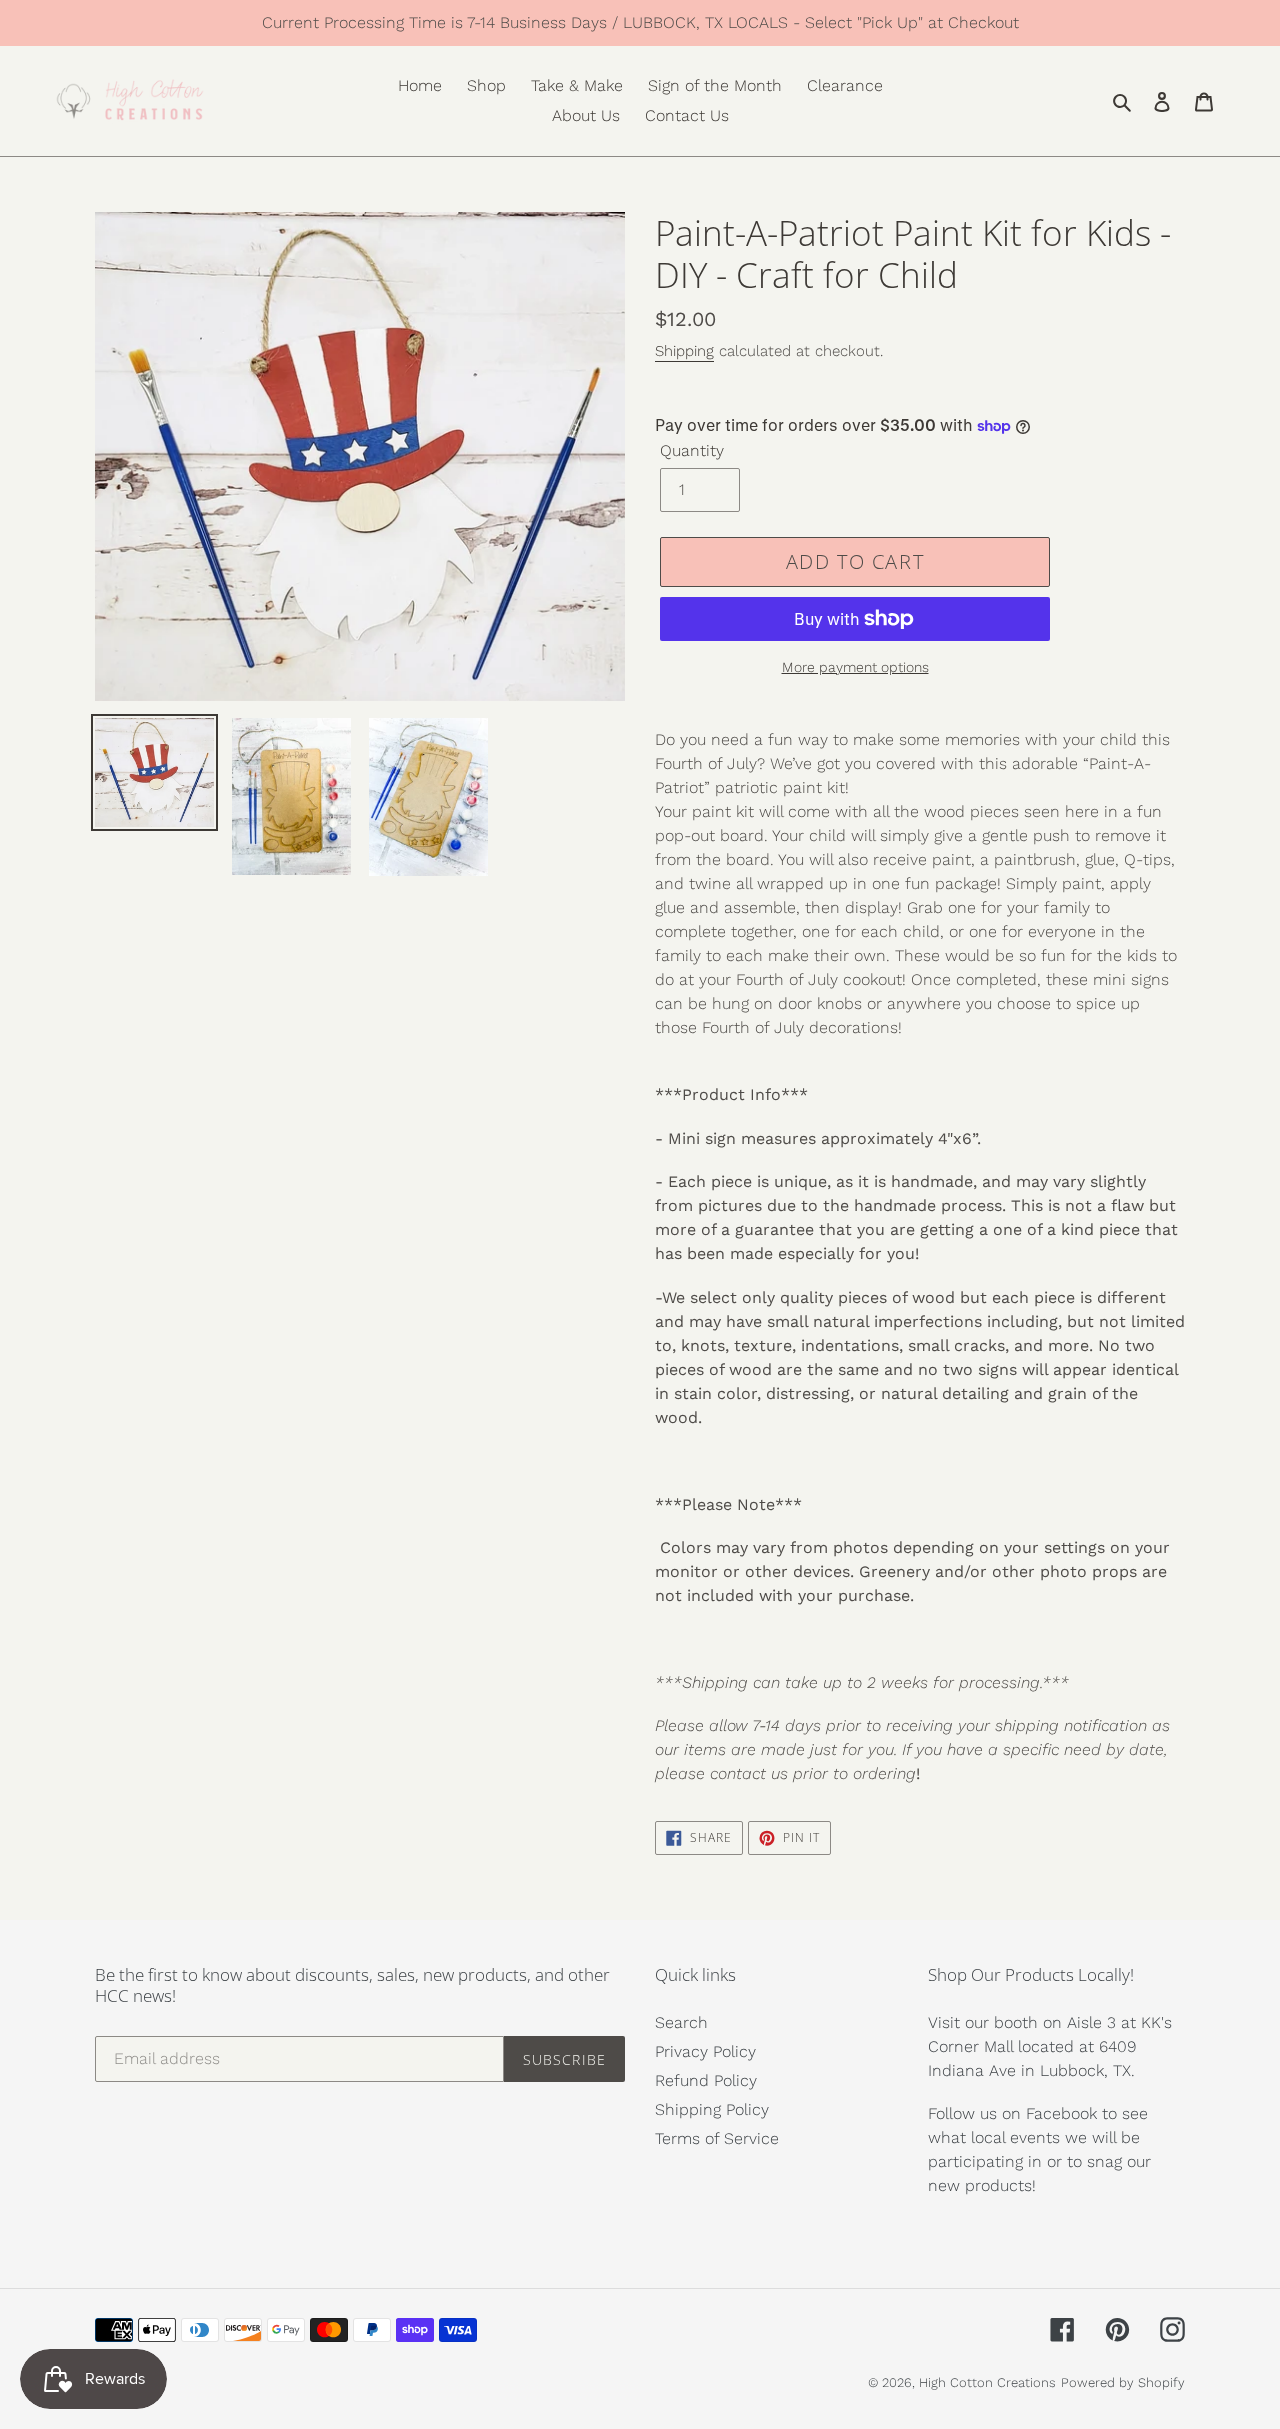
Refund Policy (706, 2080)
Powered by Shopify (1123, 2382)
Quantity (692, 450)
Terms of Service (717, 2138)
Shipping (684, 351)
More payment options (855, 667)
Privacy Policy (705, 2051)
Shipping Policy (712, 2109)
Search (681, 2022)
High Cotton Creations (987, 2382)
